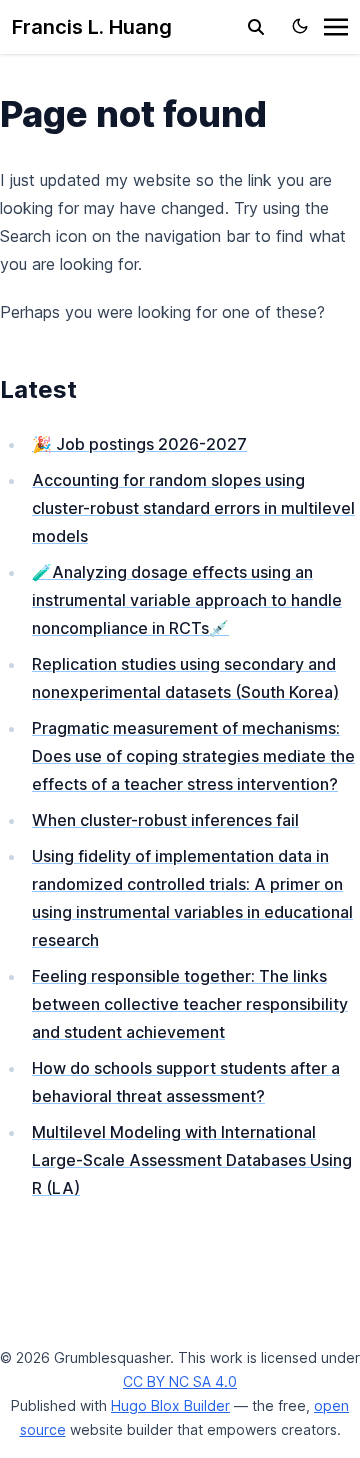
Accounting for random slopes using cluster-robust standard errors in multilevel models (193, 508)
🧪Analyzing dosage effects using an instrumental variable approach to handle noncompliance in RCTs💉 (187, 600)
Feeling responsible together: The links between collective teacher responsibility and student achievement (190, 1004)
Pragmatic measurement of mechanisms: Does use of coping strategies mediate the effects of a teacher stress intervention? (193, 756)
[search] (256, 27)
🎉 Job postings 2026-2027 (139, 444)
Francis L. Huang (92, 27)
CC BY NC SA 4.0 (180, 1381)
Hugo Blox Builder (170, 1405)
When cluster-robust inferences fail (165, 820)
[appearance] (300, 26)
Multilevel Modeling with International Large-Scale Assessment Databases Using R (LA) (192, 1160)
